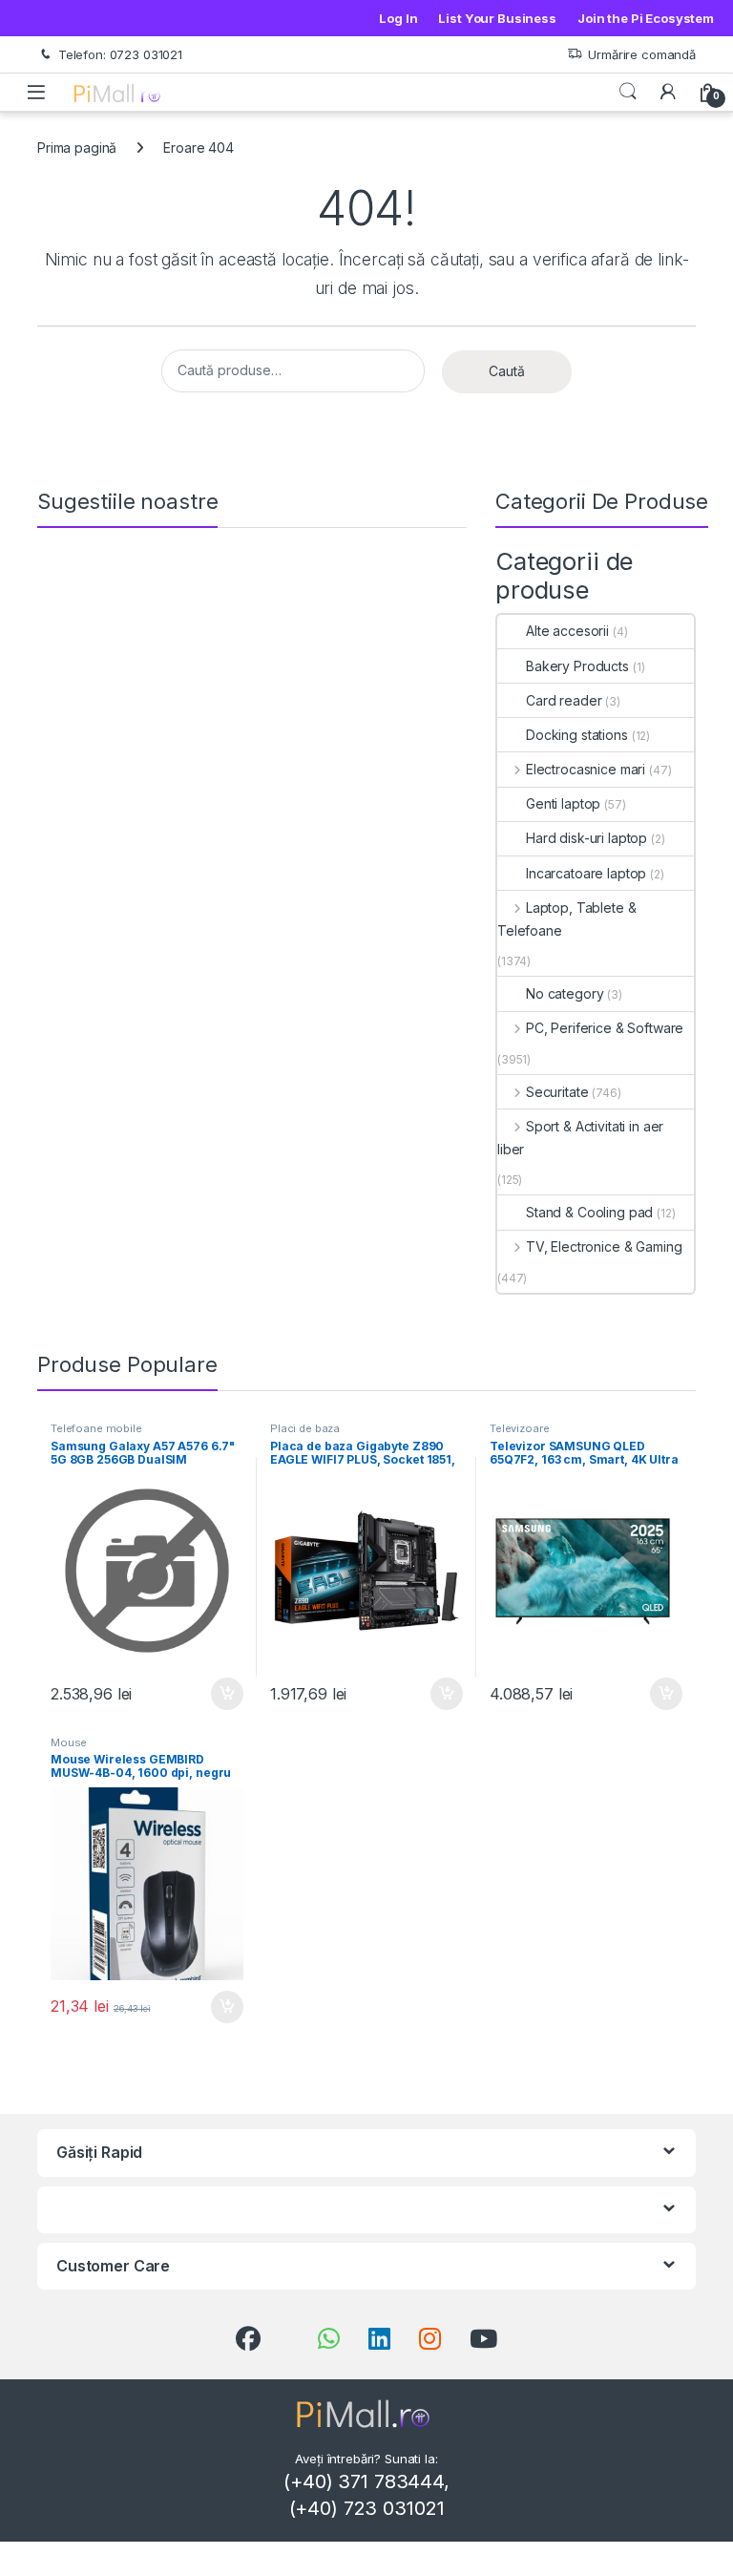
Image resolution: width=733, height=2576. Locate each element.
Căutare (628, 92)
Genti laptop (563, 803)
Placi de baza (305, 1428)
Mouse (69, 1742)
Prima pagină (77, 148)
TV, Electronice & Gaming (604, 1246)
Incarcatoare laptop (586, 873)
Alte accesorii (567, 631)
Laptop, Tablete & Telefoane (566, 919)
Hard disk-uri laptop (586, 838)
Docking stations (577, 735)
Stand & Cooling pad (589, 1212)
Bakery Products (577, 666)
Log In (398, 18)
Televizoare (519, 1428)
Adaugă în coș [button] (220, 1694)
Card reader (564, 700)
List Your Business (497, 18)
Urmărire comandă (642, 54)
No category (565, 993)
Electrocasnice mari (586, 769)
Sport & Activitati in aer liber (580, 1138)
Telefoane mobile (96, 1428)
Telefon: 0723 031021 (120, 54)
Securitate (557, 1092)
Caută (507, 371)
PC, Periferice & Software (605, 1028)
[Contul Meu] (668, 92)
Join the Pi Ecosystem (646, 18)
